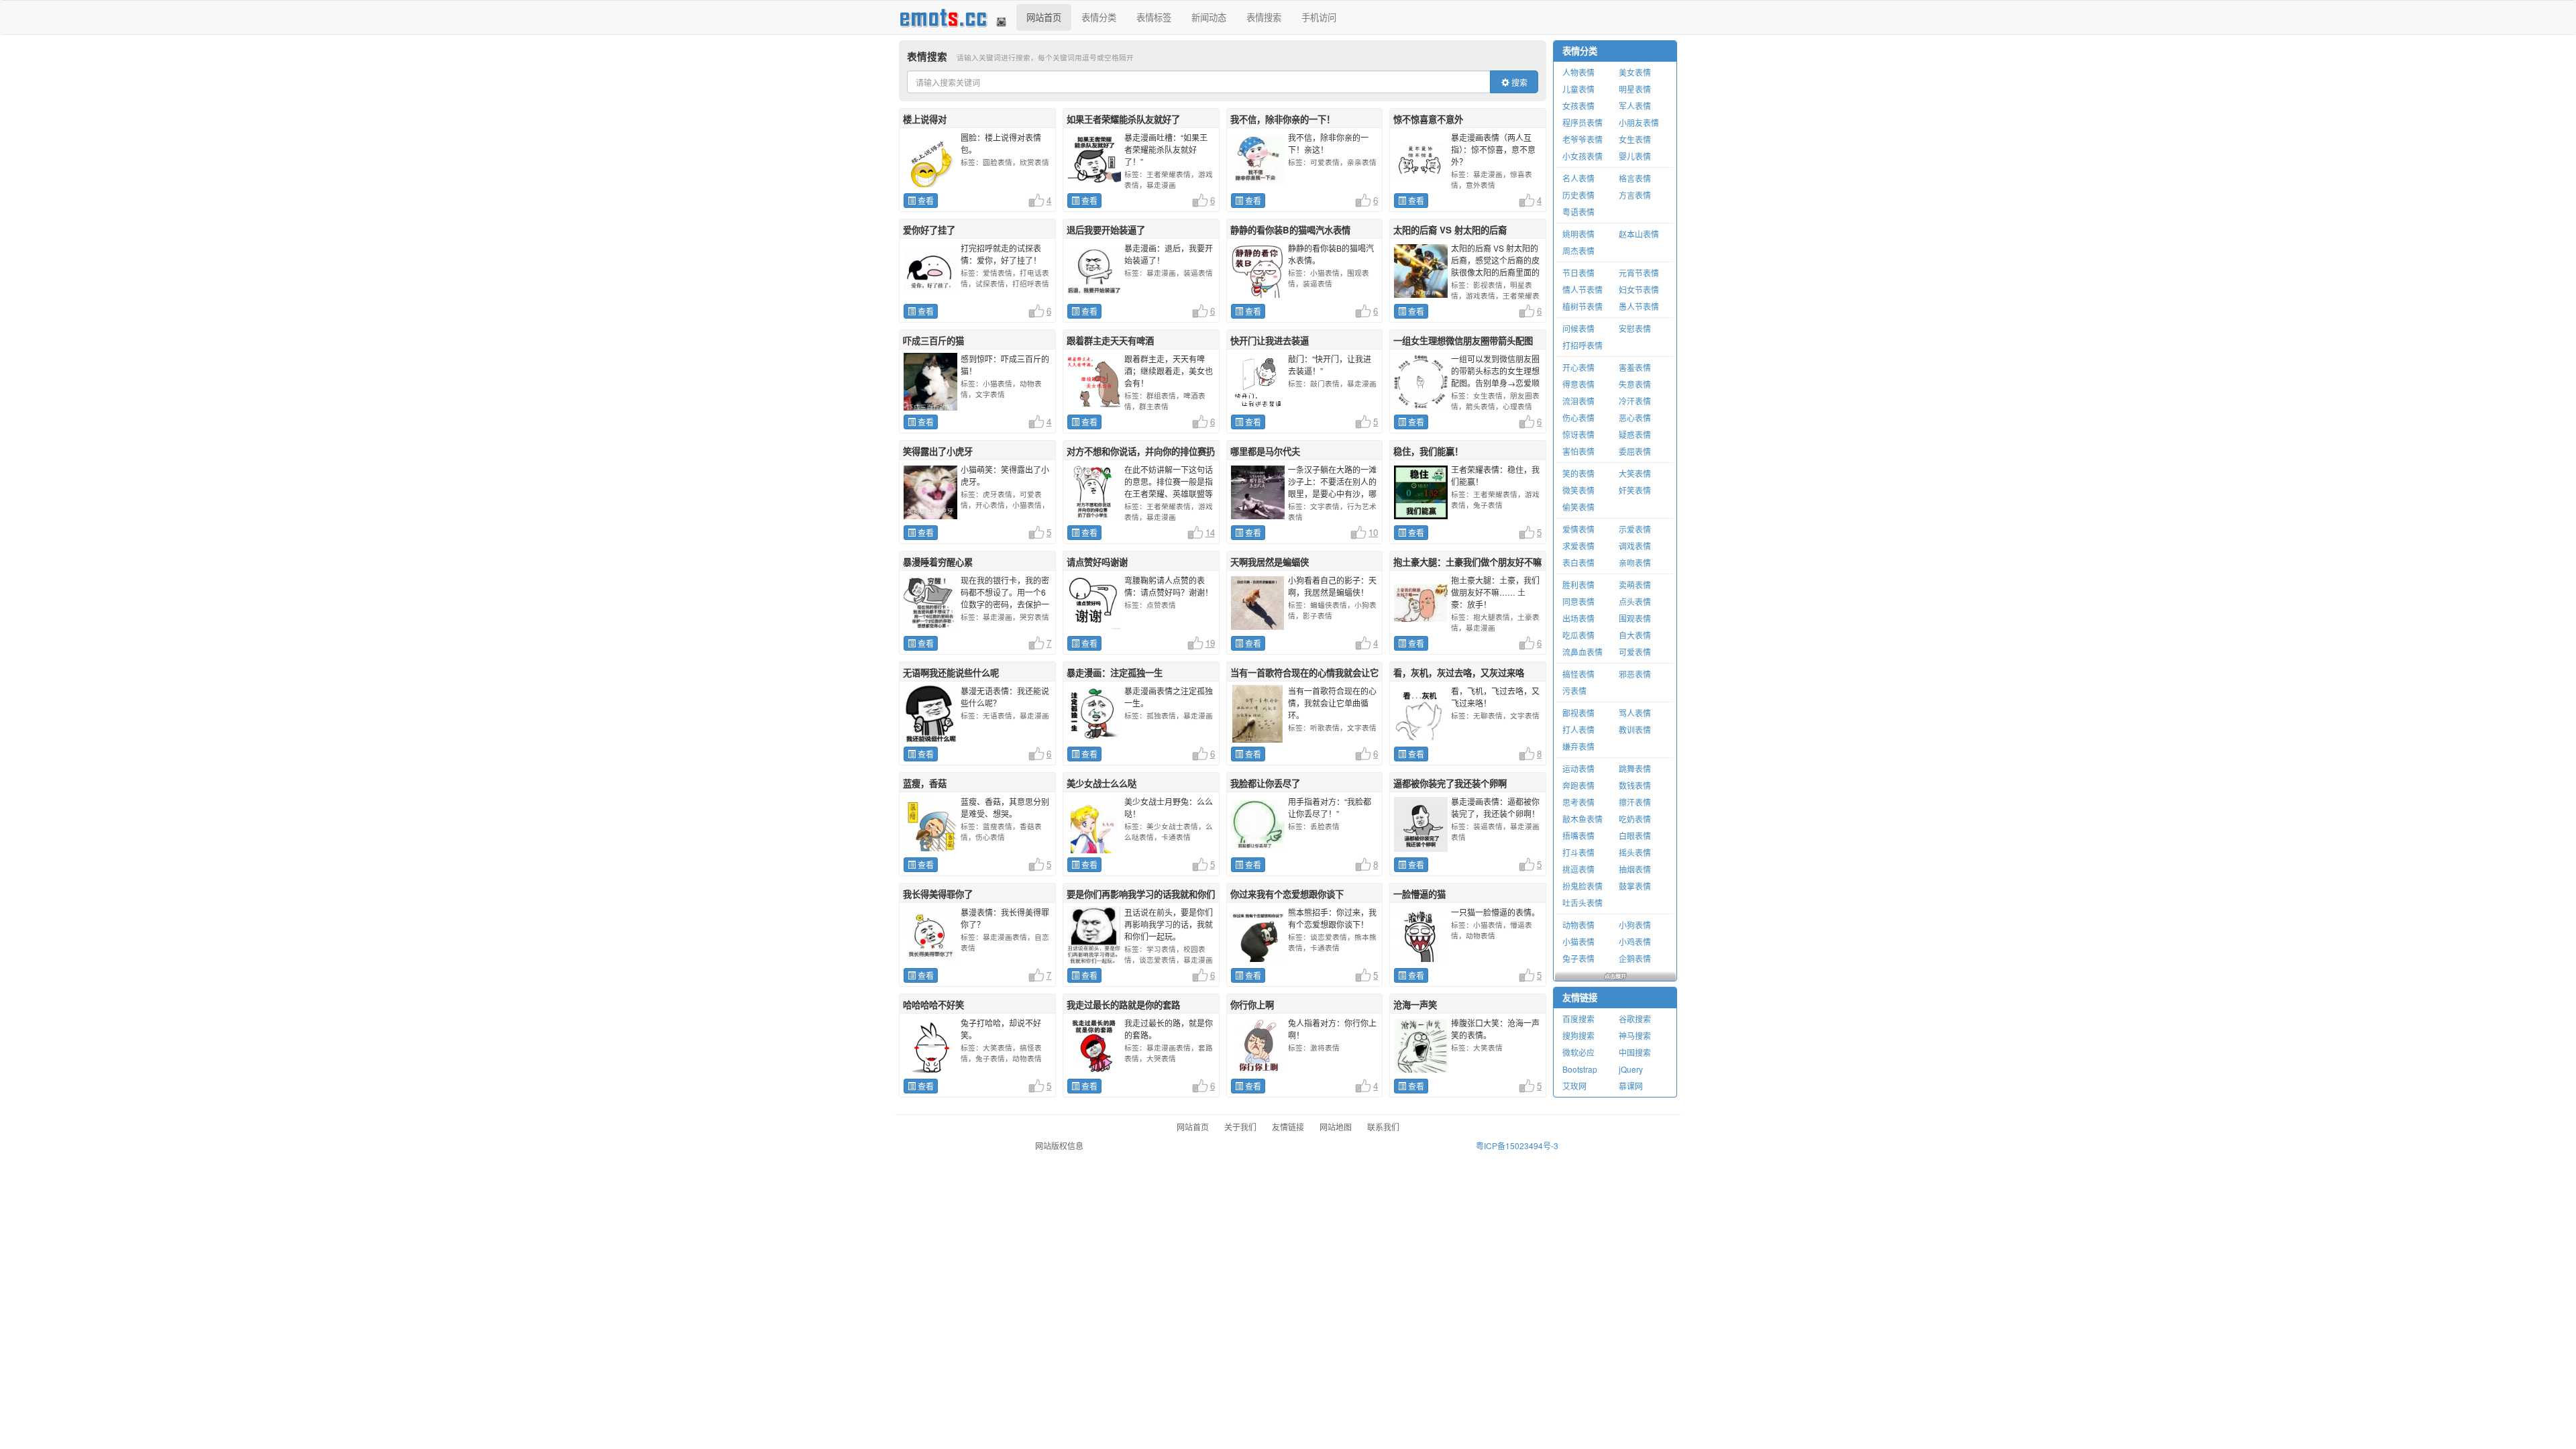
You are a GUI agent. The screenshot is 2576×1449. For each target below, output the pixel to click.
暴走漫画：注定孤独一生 (1115, 673)
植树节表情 (1582, 306)
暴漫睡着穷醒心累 (938, 562)
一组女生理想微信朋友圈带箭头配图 (1463, 340)
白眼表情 (1635, 836)
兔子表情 (1578, 958)
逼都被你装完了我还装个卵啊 (1450, 783)
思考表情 (1578, 802)
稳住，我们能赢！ (1428, 451)
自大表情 (1635, 635)
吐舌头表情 (1582, 903)
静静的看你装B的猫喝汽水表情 (1290, 230)
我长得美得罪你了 (938, 894)
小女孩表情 (1582, 156)
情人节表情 (1582, 289)
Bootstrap (1580, 1069)
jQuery (1631, 1069)
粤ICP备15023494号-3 (1517, 1145)
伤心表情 (1578, 418)
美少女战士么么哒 (1102, 783)
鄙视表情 (1578, 713)
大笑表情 (1635, 473)
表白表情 (1578, 562)
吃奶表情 (1635, 819)
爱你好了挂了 (929, 230)
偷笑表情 (1578, 507)
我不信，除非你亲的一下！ (1283, 119)
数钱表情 (1635, 785)
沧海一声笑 (1415, 1005)
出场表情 (1578, 618)
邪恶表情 (1635, 674)
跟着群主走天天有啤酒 (1110, 340)
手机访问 (1319, 17)
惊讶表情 (1578, 434)
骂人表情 (1635, 713)
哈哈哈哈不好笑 (933, 1005)
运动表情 (1578, 768)
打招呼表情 (1582, 345)
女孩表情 (1578, 106)
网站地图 (1336, 1127)
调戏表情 (1635, 546)
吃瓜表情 (1578, 635)
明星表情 (1635, 89)
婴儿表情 (1635, 156)
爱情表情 (1578, 529)
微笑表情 (1578, 490)
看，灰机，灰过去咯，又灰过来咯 (1459, 673)
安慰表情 (1635, 328)
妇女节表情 (1639, 289)
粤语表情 (1578, 212)
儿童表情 (1578, 89)
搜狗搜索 (1578, 1035)
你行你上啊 (1252, 1005)
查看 (925, 200)
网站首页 (1044, 17)
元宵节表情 (1639, 273)
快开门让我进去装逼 (1270, 340)
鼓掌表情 (1635, 886)
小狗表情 (1635, 925)
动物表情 (1578, 925)
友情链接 (1580, 997)
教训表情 (1635, 730)
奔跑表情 (1578, 785)
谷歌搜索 (1635, 1019)
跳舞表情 (1635, 768)
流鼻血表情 (1582, 652)
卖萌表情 (1635, 585)
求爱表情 (1578, 546)
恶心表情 (1635, 418)
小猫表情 (1578, 942)
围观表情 (1635, 618)
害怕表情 (1578, 451)
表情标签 (1154, 17)
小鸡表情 (1635, 942)
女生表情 (1635, 139)
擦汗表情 (1635, 802)
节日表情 (1578, 273)
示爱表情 (1635, 529)
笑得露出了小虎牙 (938, 451)
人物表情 (1578, 72)
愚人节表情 (1639, 306)
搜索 (1518, 82)
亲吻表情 (1635, 562)
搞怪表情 (1578, 674)
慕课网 (1631, 1086)
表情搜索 (1264, 17)
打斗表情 (1578, 852)
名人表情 (1578, 178)
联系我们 (1383, 1127)
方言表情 (1635, 195)
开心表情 (1578, 367)
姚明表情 (1578, 234)
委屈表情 (1635, 451)
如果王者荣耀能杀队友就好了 (1123, 119)
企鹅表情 (1635, 958)
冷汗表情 (1635, 401)
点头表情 (1635, 601)
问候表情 (1578, 328)
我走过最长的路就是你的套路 (1123, 1005)
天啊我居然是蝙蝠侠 (1270, 562)
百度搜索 (1578, 1019)
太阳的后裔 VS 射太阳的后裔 (1450, 230)
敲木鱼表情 (1582, 819)
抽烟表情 (1635, 869)
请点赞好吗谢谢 (1097, 562)
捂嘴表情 (1578, 836)
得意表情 (1578, 384)
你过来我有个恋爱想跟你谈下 (1287, 894)
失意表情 (1635, 384)
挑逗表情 (1578, 869)
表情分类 (1099, 17)
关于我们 (1240, 1127)
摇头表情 (1635, 852)
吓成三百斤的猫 (933, 340)
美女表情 (1635, 72)
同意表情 (1578, 601)
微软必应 (1578, 1052)
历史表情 (1578, 195)
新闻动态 (1209, 17)
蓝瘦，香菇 (925, 783)
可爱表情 (1635, 652)
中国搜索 (1635, 1052)
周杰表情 (1578, 251)
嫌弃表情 (1578, 746)
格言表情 (1635, 178)
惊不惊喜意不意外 (1428, 119)
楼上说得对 (925, 119)
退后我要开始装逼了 (1106, 230)
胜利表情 (1578, 585)
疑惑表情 (1635, 434)
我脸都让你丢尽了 (1265, 783)
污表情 (1574, 691)
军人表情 (1635, 106)
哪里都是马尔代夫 (1265, 451)
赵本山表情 (1639, 234)
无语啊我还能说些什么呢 (951, 673)
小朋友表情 (1639, 122)
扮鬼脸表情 (1582, 886)
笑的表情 (1578, 473)
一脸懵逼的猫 (1419, 894)
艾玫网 (1574, 1086)
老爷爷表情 (1582, 139)
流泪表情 (1578, 401)
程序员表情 (1582, 122)
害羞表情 (1635, 367)
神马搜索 (1635, 1035)
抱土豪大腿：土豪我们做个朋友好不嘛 (1467, 562)
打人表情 (1578, 730)
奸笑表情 (1635, 490)
